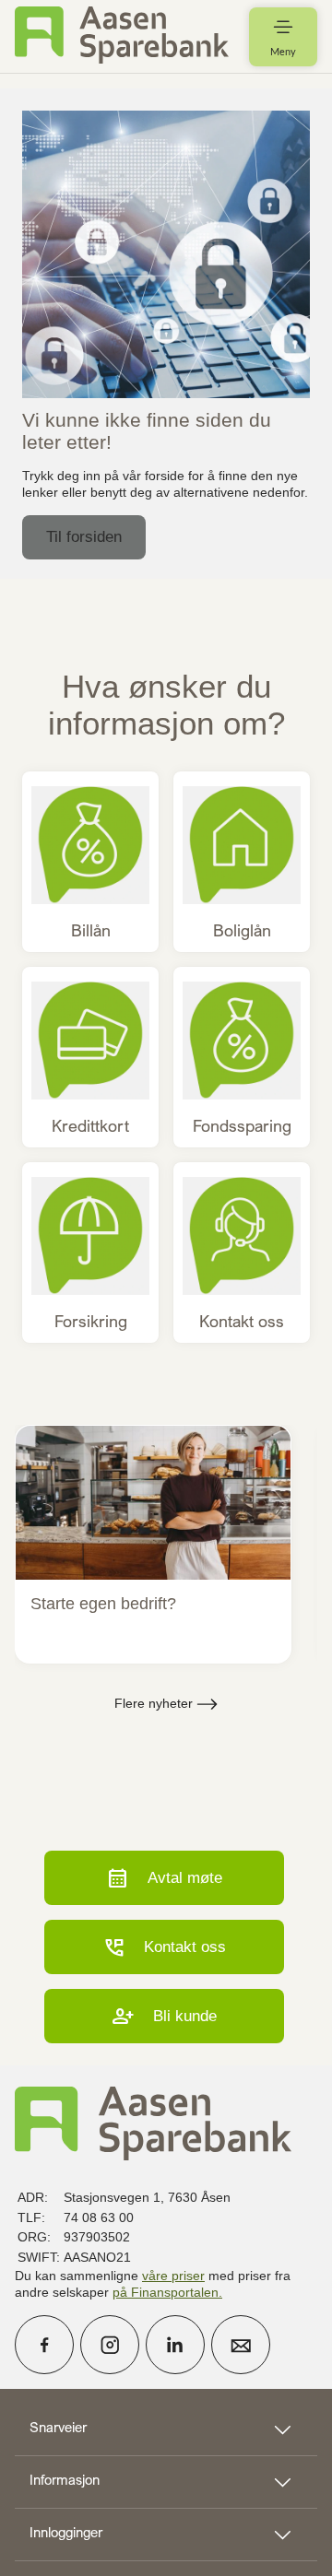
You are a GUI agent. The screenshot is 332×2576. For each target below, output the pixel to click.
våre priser (173, 2276)
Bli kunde (164, 2016)
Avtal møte (164, 1878)
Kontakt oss (164, 1947)
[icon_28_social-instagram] (110, 2345)
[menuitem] (122, 36)
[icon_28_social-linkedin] (175, 2345)
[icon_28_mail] (241, 2345)
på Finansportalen (166, 2292)
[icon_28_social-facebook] (44, 2345)
